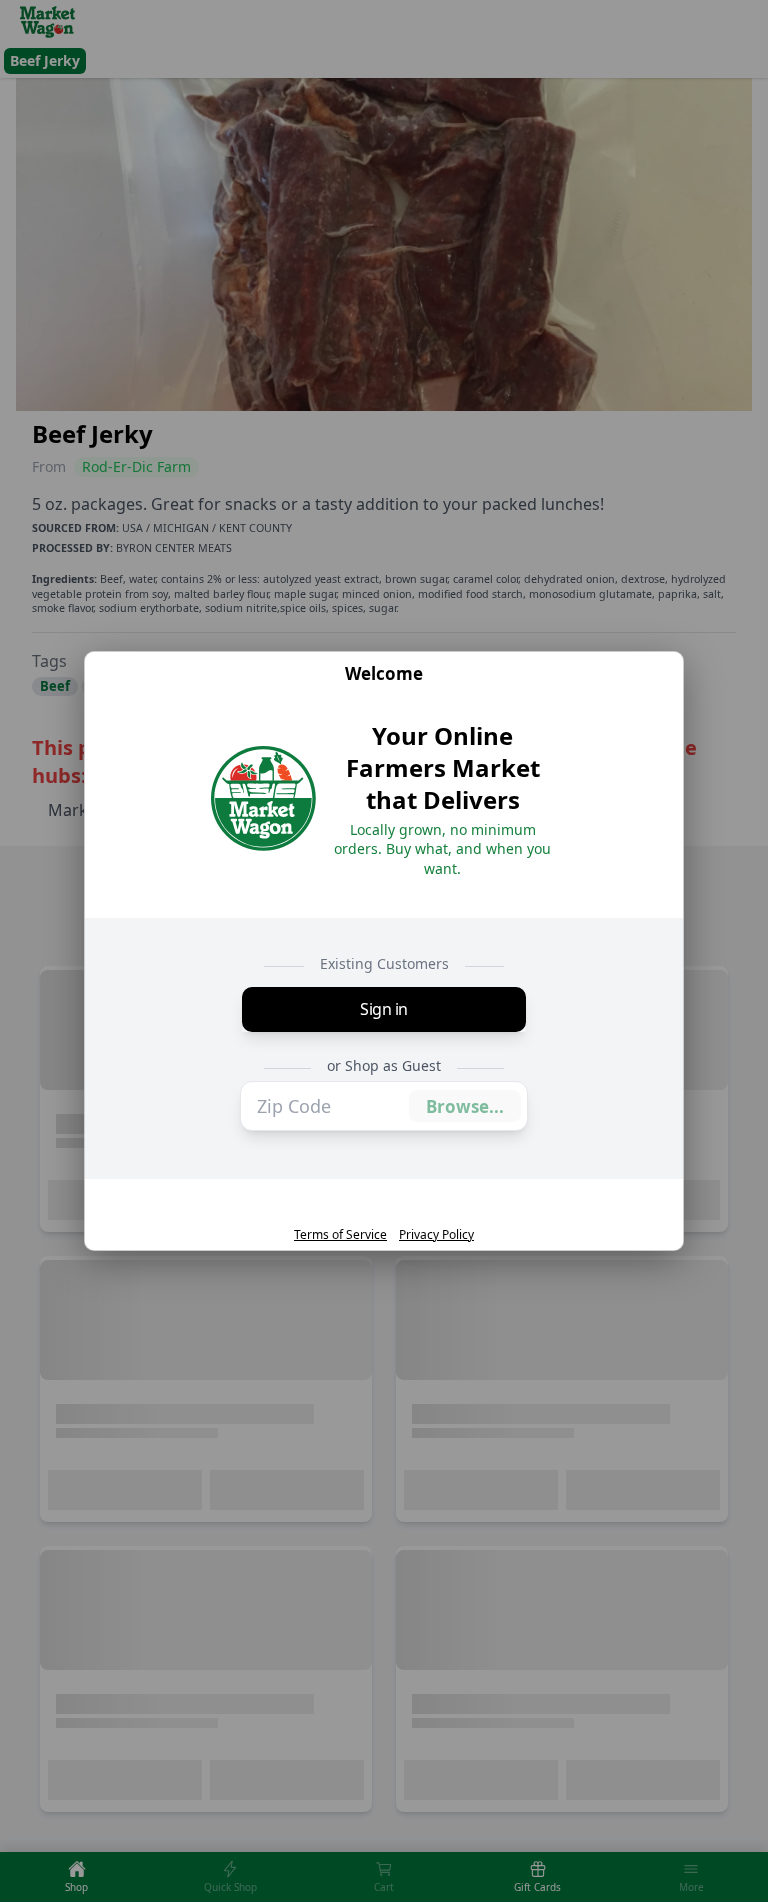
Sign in (384, 1009)
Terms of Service (340, 1235)
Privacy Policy (436, 1235)
